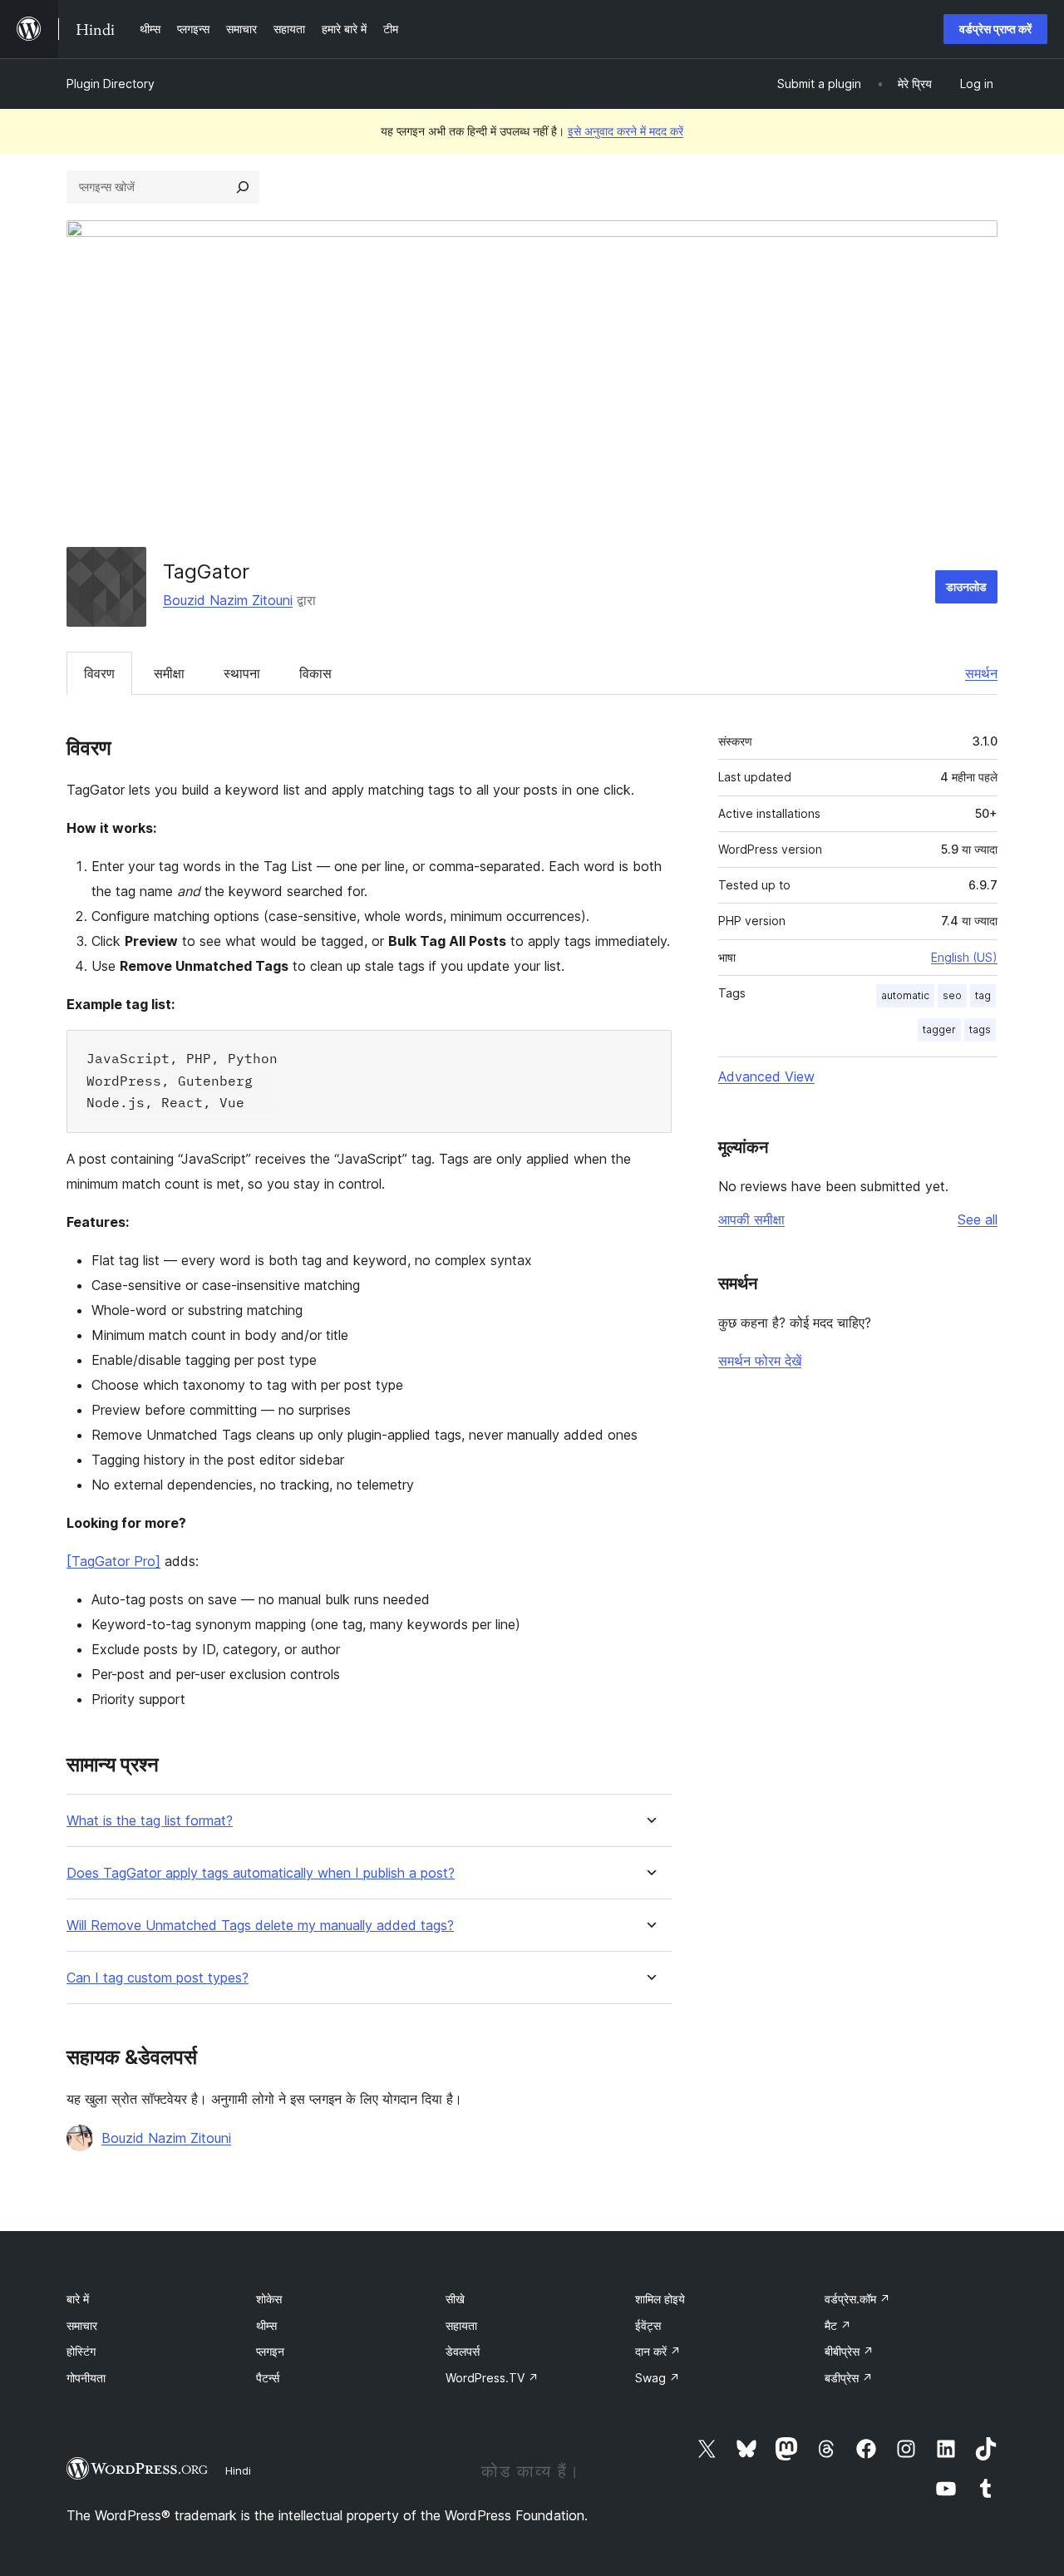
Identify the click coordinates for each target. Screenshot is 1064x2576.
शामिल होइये (660, 2299)
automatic (905, 995)
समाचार (82, 2325)
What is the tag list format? (150, 1821)
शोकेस (269, 2299)
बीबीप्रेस (849, 2351)
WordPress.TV (492, 2378)
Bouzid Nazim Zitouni (228, 600)
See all (978, 1219)
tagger (939, 1029)
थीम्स (266, 2325)
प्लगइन (270, 2351)
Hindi (238, 2470)
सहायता (461, 2325)
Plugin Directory (111, 84)
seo (952, 995)
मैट (838, 2325)
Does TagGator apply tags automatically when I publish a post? (261, 1873)
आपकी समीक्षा (751, 1219)
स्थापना (242, 673)
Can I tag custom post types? (158, 1978)
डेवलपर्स (463, 2351)
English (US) (964, 957)
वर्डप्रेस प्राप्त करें (995, 29)
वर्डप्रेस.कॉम (857, 2299)
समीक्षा (169, 673)
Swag (658, 2378)
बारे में (78, 2299)
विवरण (99, 673)
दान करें (658, 2351)
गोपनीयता (86, 2378)
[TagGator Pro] (113, 1561)
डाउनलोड (966, 586)
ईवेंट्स (648, 2325)
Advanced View (766, 1076)
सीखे (455, 2299)
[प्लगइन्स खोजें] (243, 187)
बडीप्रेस (849, 2378)
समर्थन (981, 673)
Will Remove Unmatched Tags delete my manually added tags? (260, 1926)
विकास (315, 673)
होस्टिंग (81, 2351)
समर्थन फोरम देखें (760, 1361)
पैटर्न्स (268, 2378)
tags (980, 1029)
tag (983, 995)
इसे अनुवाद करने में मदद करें (626, 131)
